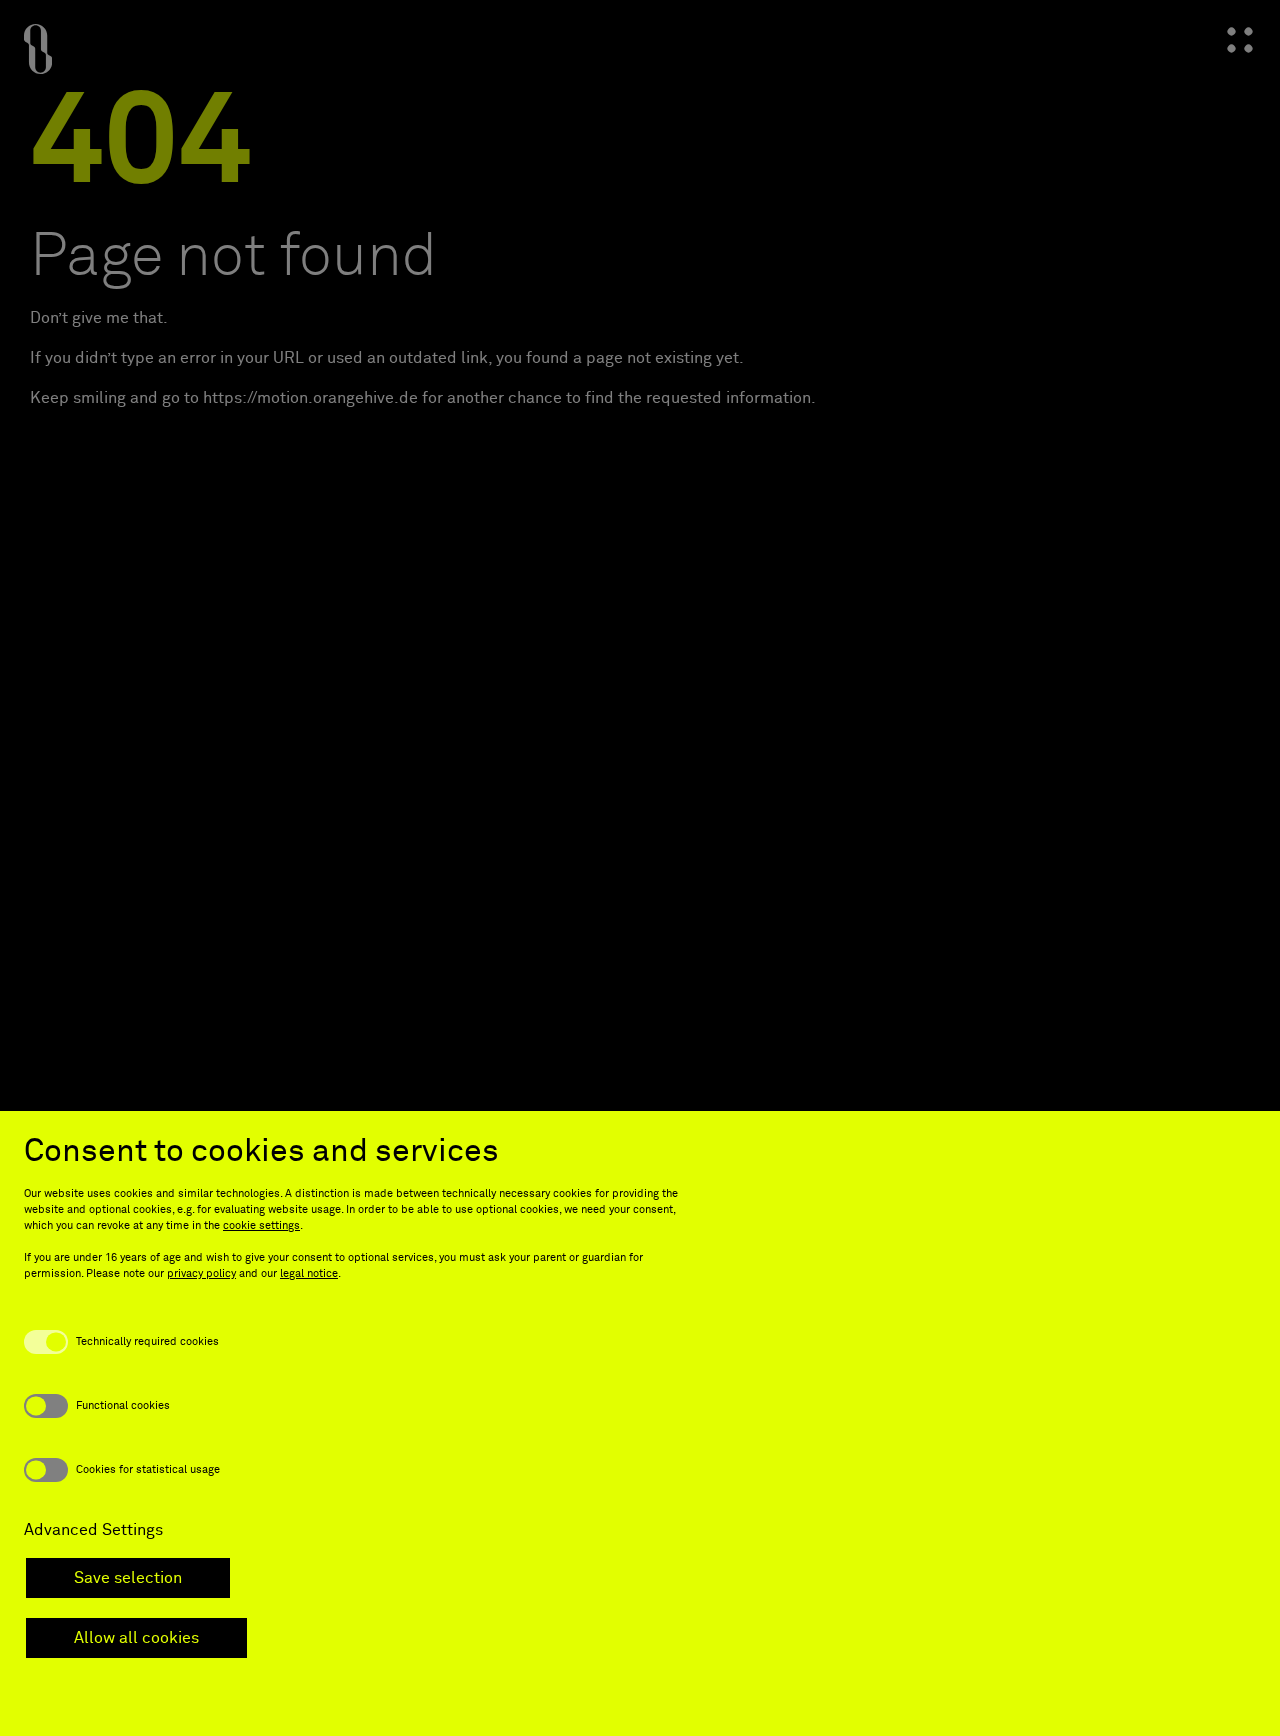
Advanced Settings (93, 1530)
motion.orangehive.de (337, 398)
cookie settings (261, 1225)
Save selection (128, 1578)
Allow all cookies (136, 1638)
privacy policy (201, 1273)
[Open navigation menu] (1240, 40)
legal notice (309, 1273)
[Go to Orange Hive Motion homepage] (38, 52)
